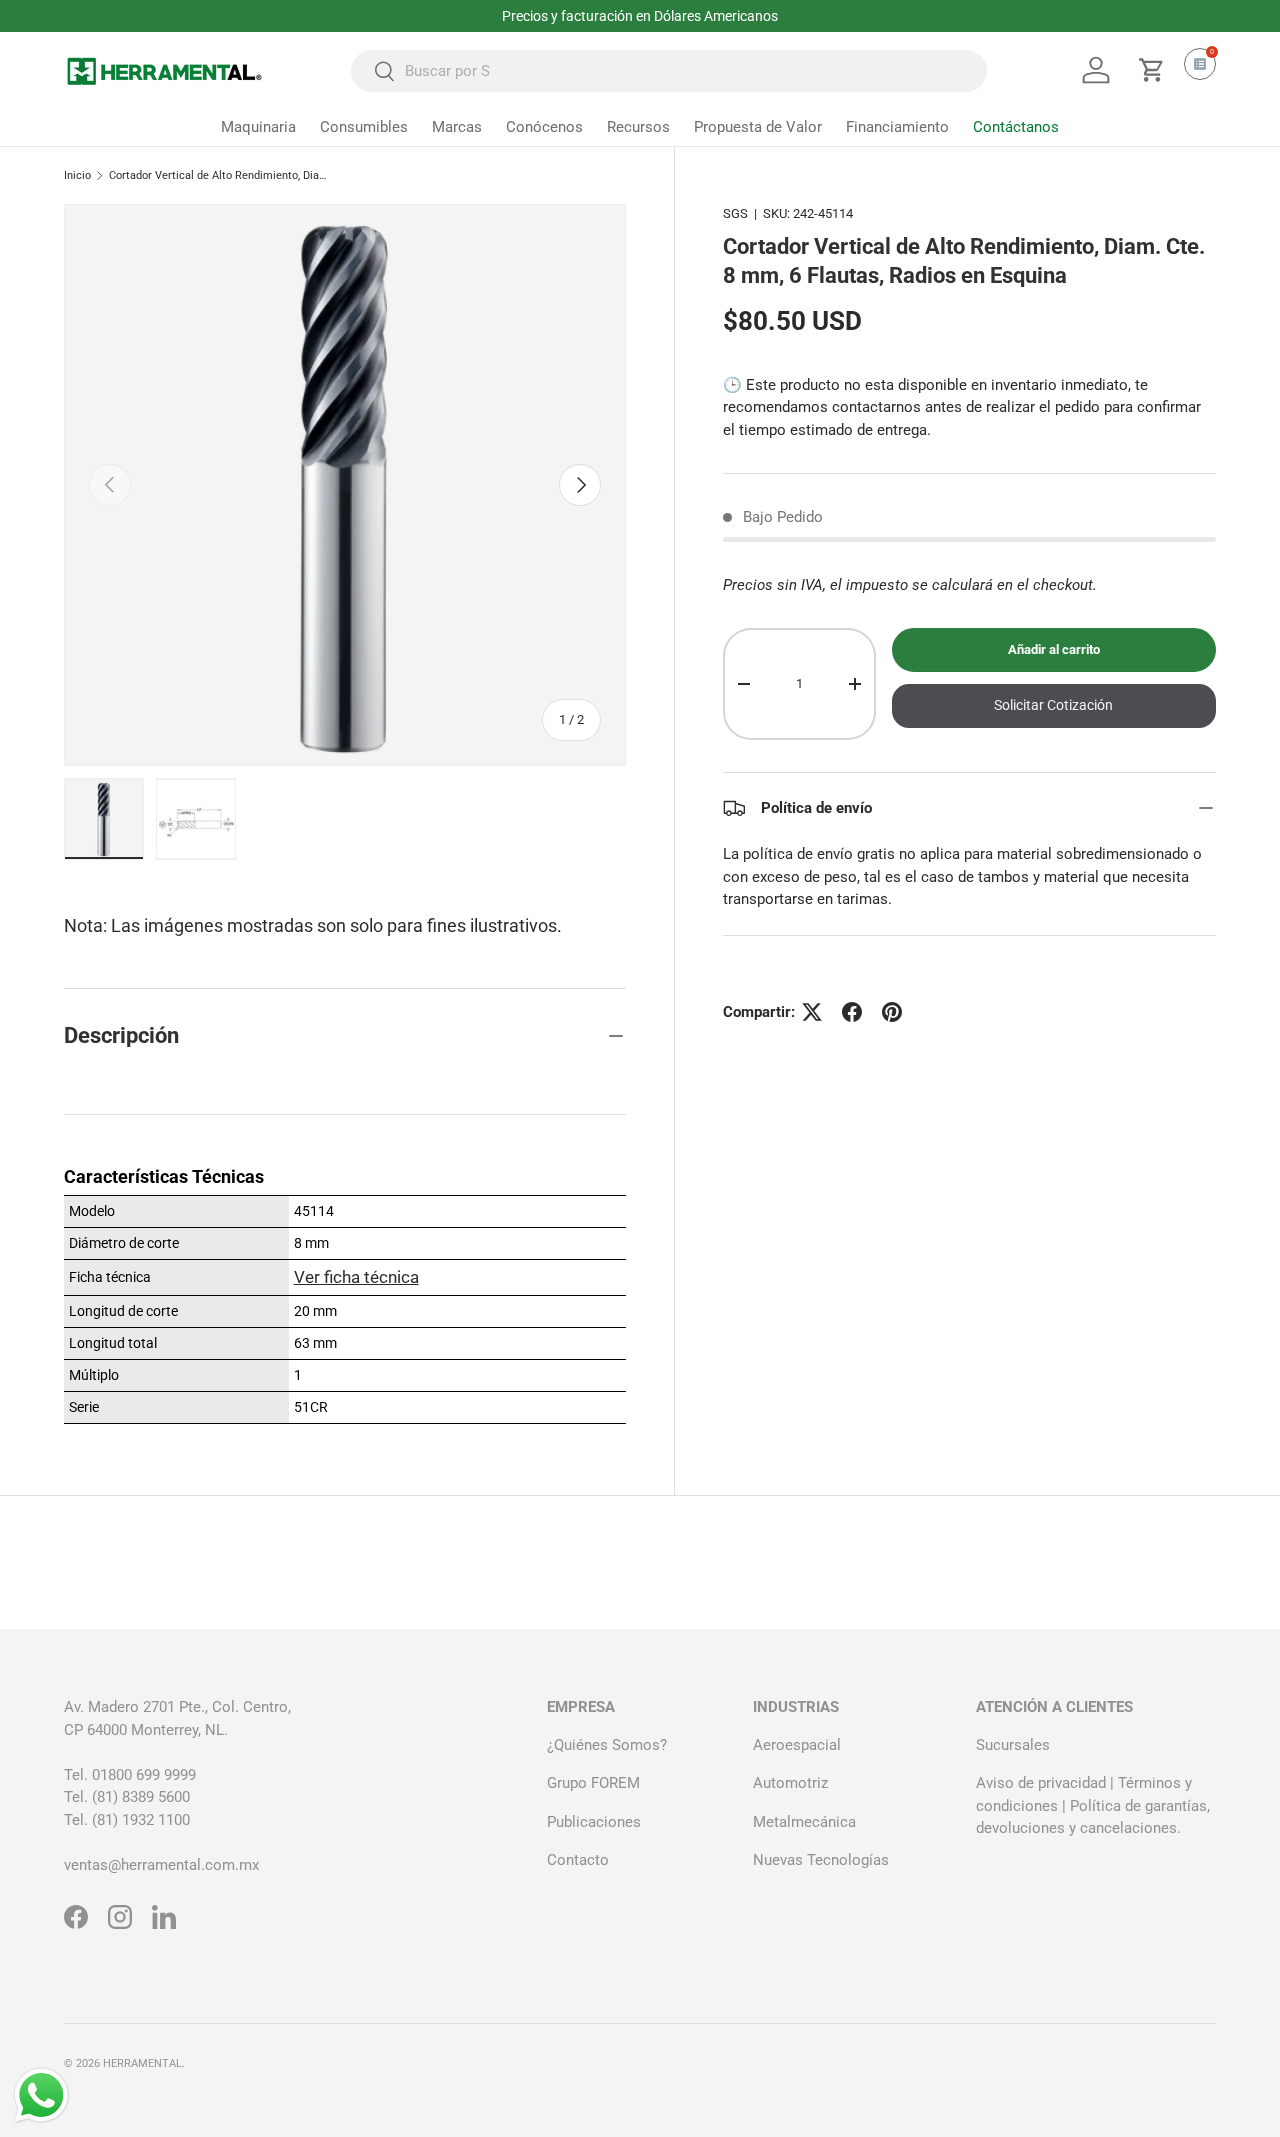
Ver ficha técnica (356, 1277)
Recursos (638, 127)
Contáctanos (1016, 127)
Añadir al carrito (1054, 649)
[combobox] (669, 71)
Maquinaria (258, 127)
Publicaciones (594, 1822)
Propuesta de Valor (758, 127)
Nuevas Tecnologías (821, 1860)
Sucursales (1013, 1745)
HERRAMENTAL (142, 2063)
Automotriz (790, 1783)
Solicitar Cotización (1053, 705)
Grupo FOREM (593, 1783)
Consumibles (364, 127)
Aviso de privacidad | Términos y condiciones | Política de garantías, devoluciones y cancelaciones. (1093, 1805)
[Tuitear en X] (812, 1012)
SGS (735, 213)
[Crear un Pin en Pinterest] (892, 1012)
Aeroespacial (797, 1745)
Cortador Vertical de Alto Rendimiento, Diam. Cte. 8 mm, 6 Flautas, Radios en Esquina (221, 175)
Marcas (457, 127)
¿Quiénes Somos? (607, 1745)
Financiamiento (897, 127)
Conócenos (544, 127)
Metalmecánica (804, 1822)
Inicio (77, 175)
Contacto (578, 1860)
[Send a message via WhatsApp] (41, 2095)
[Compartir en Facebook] (852, 1012)
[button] (1152, 70)
